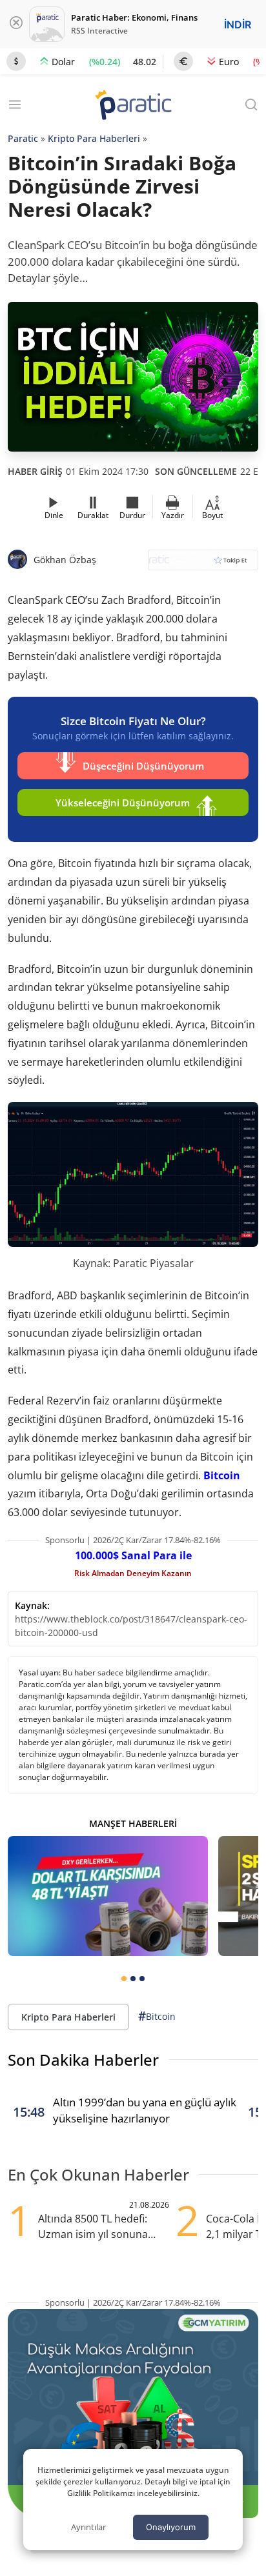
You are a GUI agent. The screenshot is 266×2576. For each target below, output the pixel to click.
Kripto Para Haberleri (94, 138)
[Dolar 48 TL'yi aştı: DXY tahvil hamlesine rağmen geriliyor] (108, 1896)
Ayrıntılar (88, 2527)
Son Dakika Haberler (83, 2060)
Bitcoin (222, 1475)
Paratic (23, 138)
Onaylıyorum (171, 2527)
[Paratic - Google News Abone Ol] (203, 564)
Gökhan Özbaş (65, 560)
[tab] (124, 1979)
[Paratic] (133, 106)
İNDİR (238, 25)
